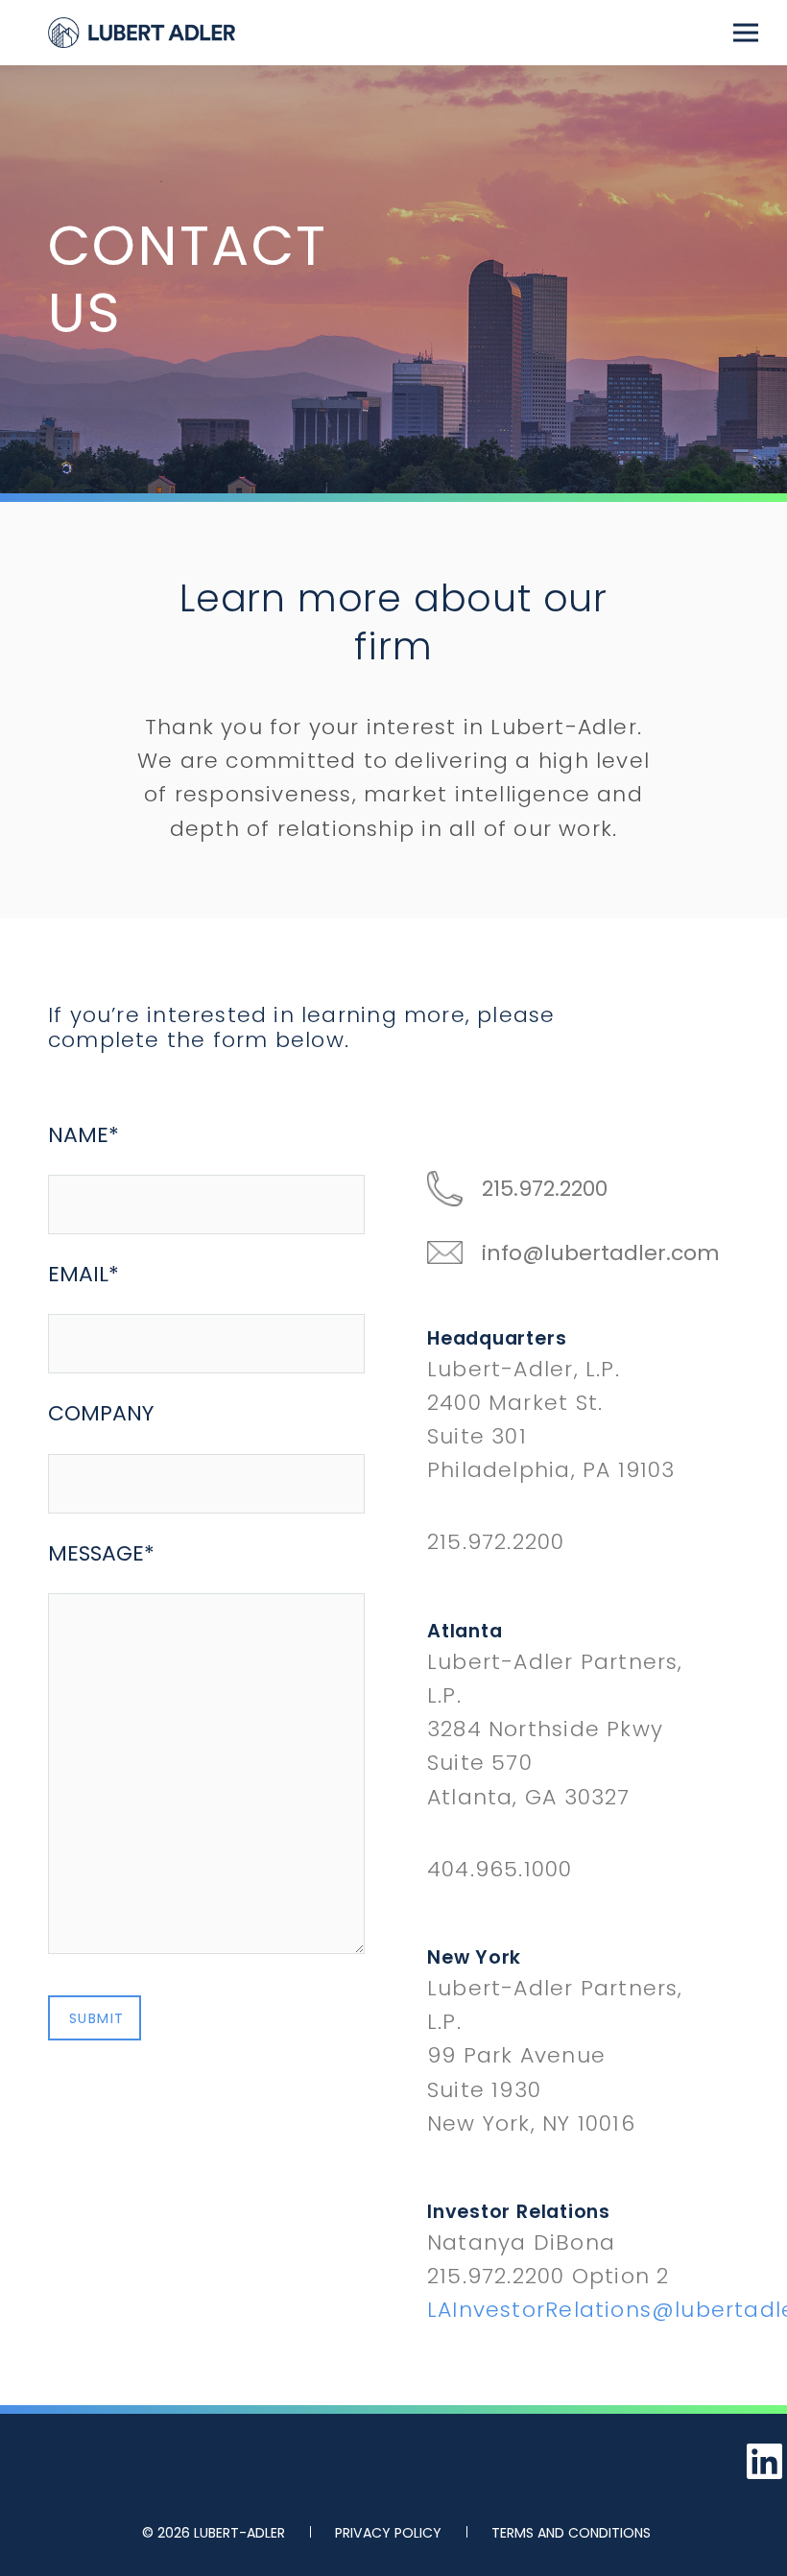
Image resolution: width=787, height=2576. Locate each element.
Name (83, 1135)
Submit (96, 2018)
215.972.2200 (545, 1189)
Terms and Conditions (571, 2533)
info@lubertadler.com (601, 1253)
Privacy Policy (388, 2533)
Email (83, 1274)
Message (101, 1553)
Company (101, 1413)
